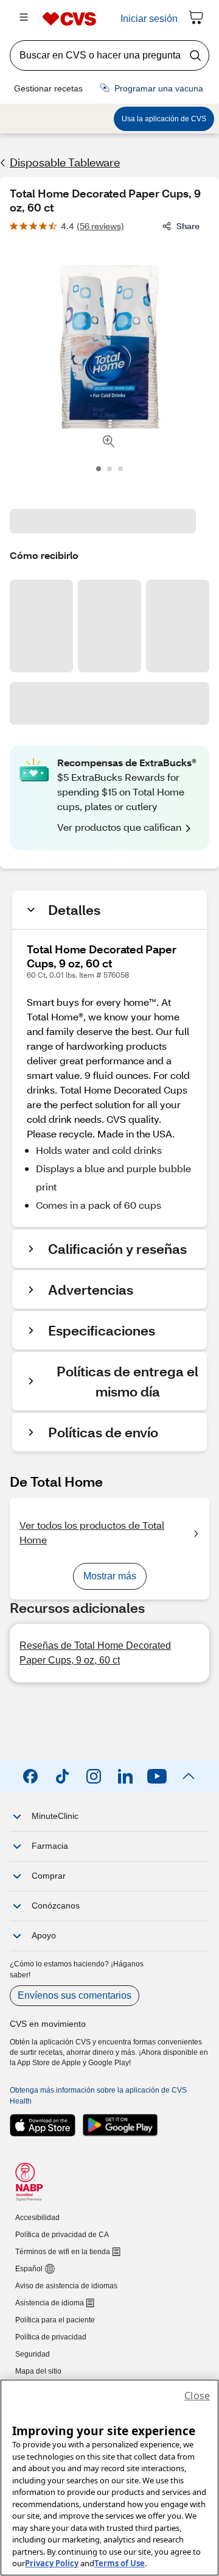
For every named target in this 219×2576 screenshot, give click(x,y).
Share (188, 226)
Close (197, 2396)
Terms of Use (120, 2563)
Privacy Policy (52, 2563)
